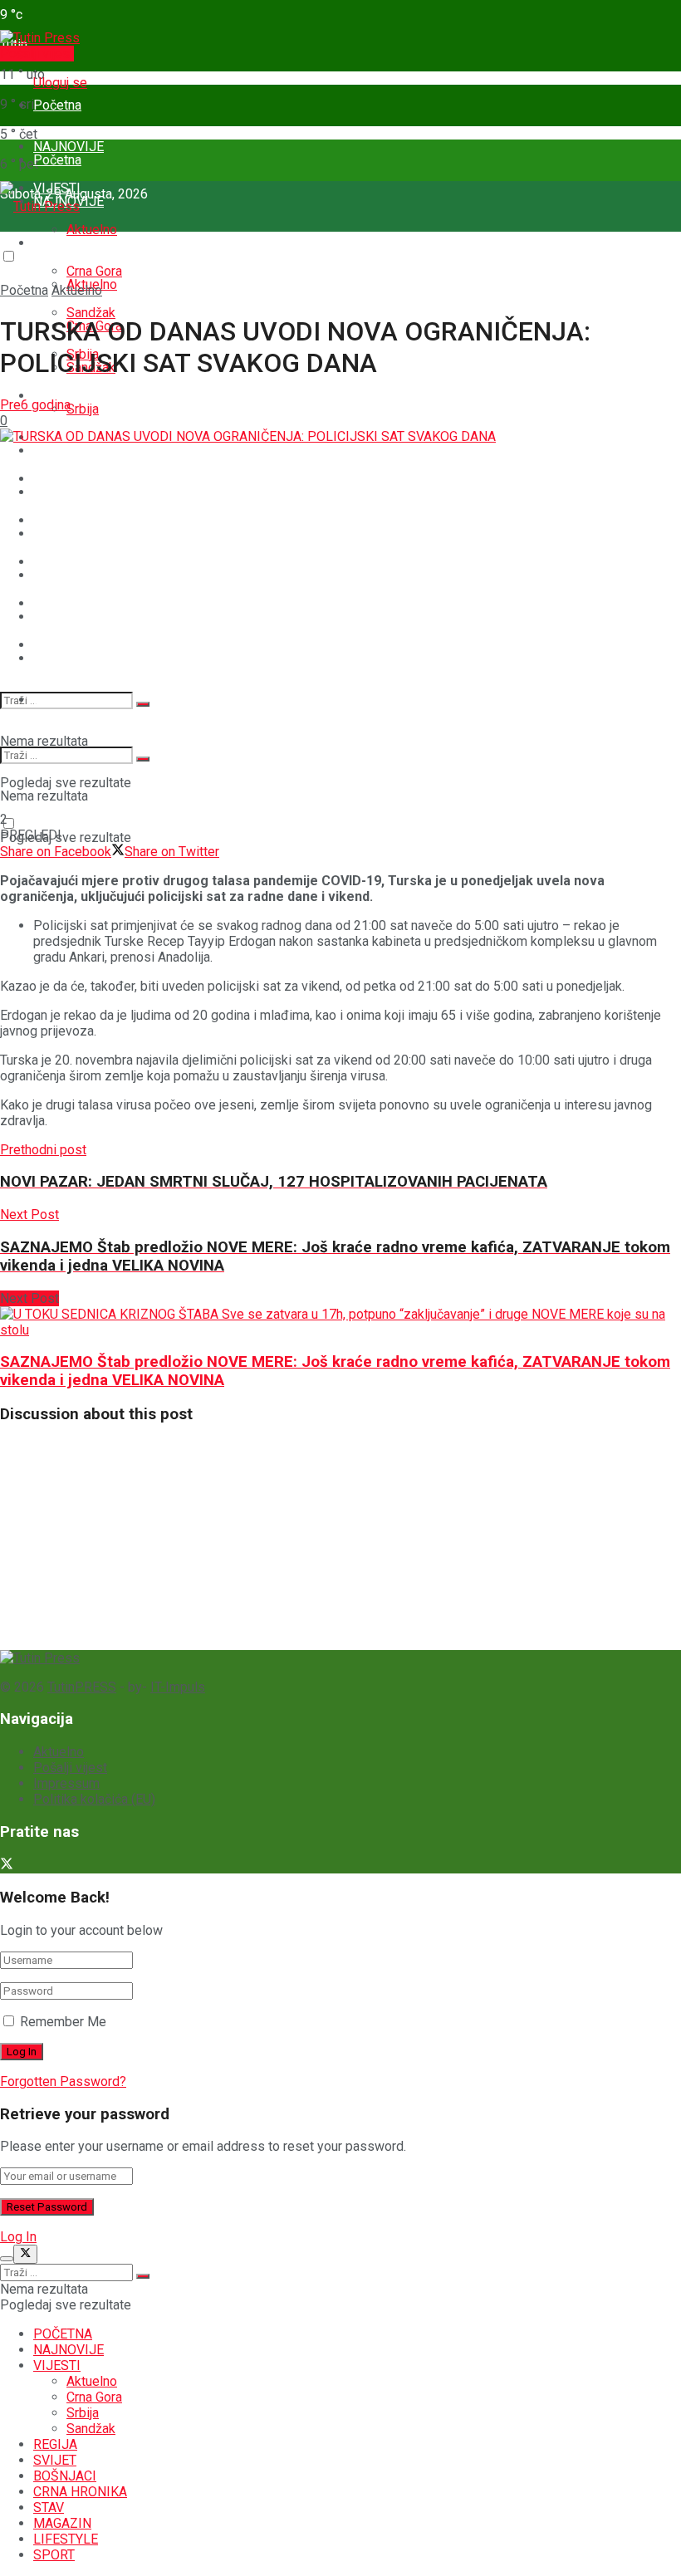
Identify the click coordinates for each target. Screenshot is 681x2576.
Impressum (66, 1783)
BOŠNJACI (65, 534)
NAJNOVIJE (69, 2350)
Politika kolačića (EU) (94, 1799)
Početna (57, 105)
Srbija (83, 409)
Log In (18, 2237)
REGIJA (55, 451)
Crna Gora (94, 2397)
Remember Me (63, 2022)
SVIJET (55, 492)
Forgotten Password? (63, 2081)
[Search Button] (143, 704)
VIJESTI (57, 243)
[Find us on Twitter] (7, 1866)
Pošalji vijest (37, 54)
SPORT (54, 700)
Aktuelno (92, 230)
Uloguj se (60, 83)
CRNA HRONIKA (80, 575)
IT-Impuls (178, 1687)
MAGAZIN (62, 658)
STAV (49, 617)
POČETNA (63, 2334)
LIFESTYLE (66, 2539)
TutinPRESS (82, 1687)
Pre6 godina (35, 405)
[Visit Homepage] (40, 38)
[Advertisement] (125, 1543)
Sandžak (91, 2429)
